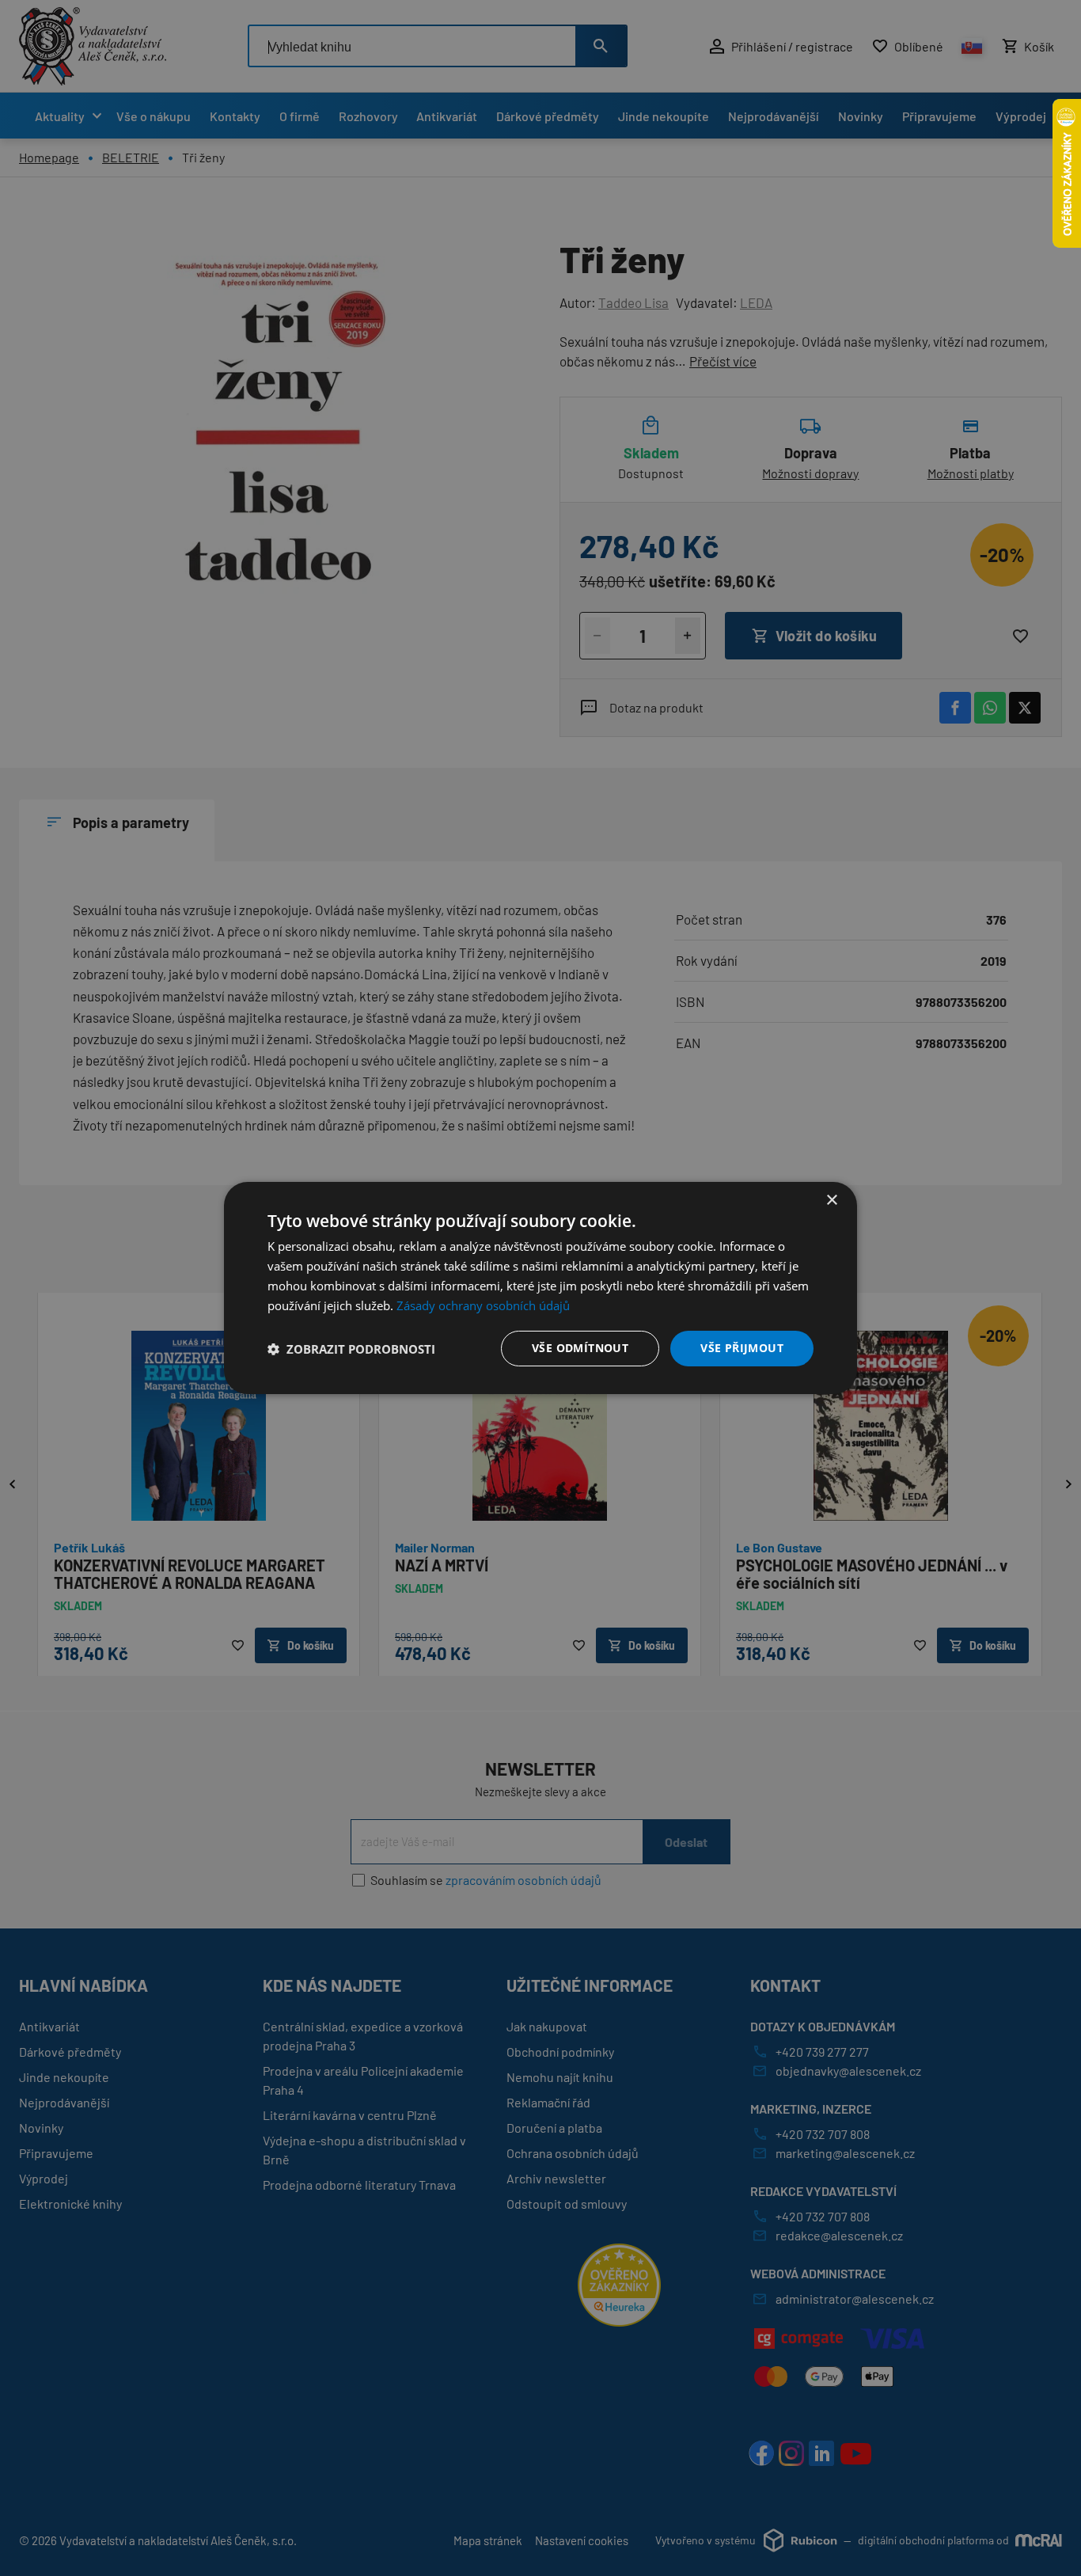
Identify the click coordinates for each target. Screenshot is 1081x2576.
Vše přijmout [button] (742, 1348)
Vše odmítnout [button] (580, 1348)
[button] (351, 1349)
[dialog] (540, 1288)
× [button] (831, 1201)
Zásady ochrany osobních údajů (483, 1305)
